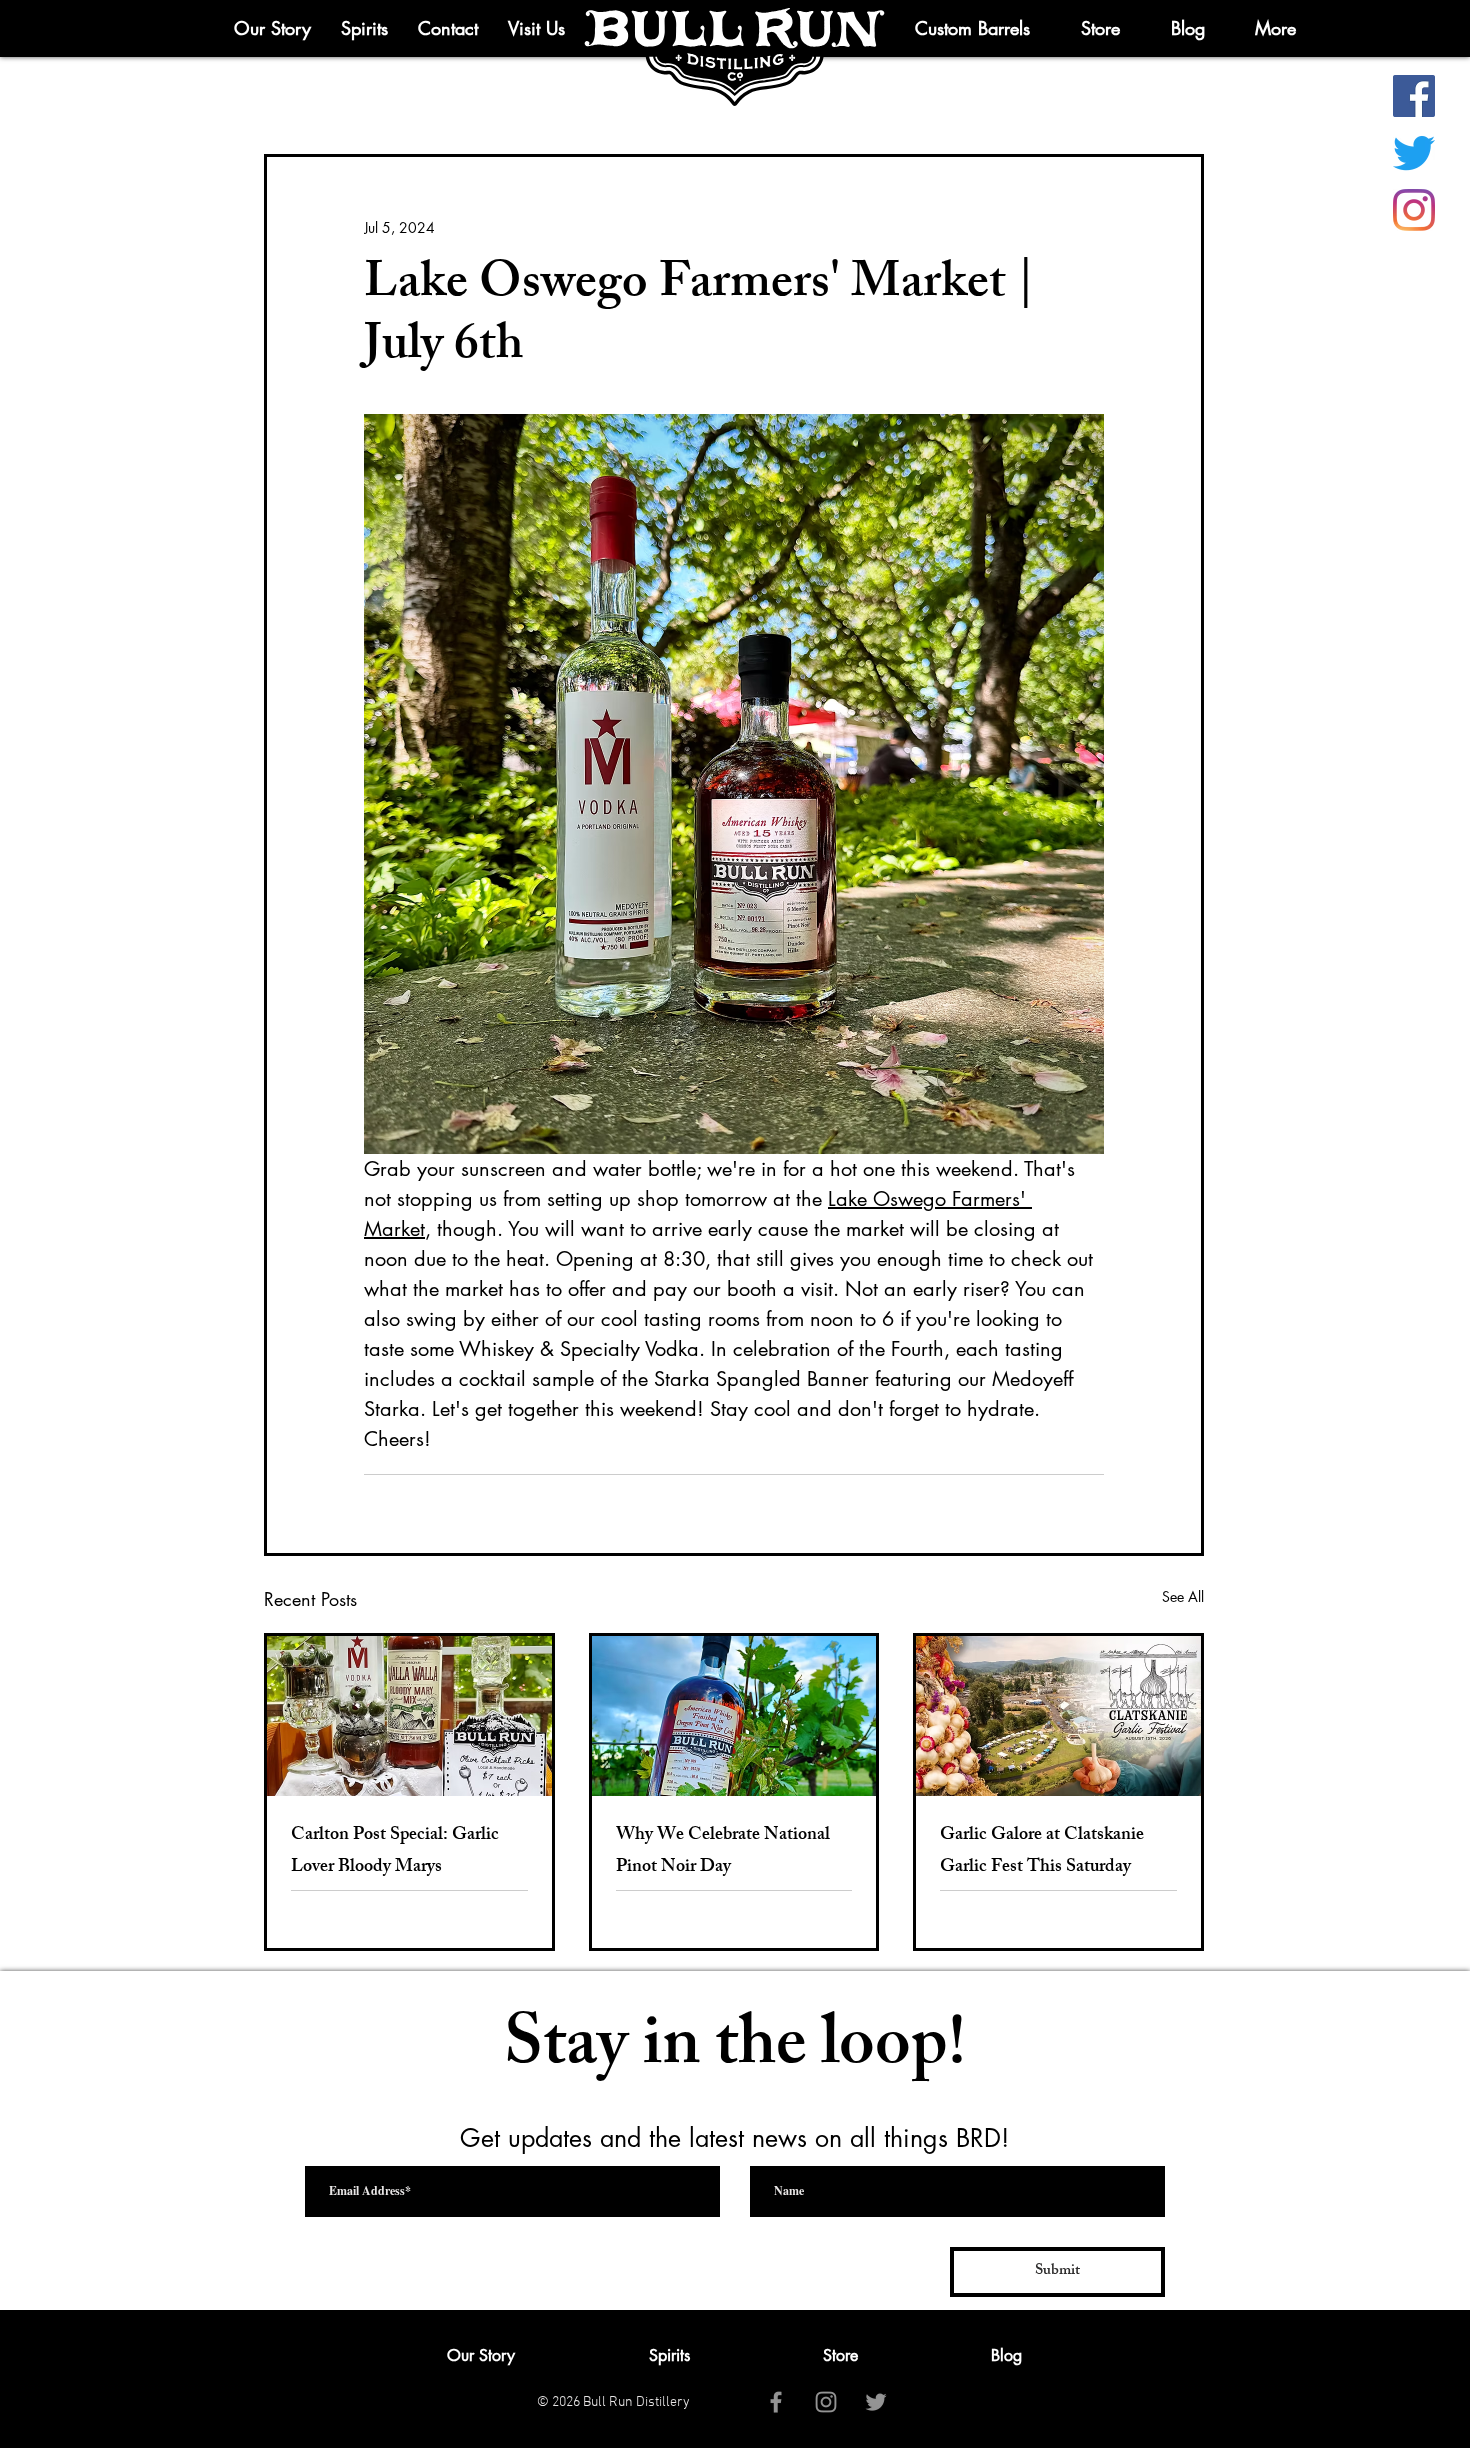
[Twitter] (1414, 153)
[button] (1275, 28)
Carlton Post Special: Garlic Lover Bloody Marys (395, 1852)
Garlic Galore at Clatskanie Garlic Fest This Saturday (1042, 1852)
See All (1183, 1596)
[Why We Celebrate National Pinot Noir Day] (734, 1716)
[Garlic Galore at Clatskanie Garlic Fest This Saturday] (1058, 1716)
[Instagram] (1414, 210)
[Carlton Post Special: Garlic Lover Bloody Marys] (409, 1716)
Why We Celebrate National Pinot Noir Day (723, 1852)
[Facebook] (1414, 96)
